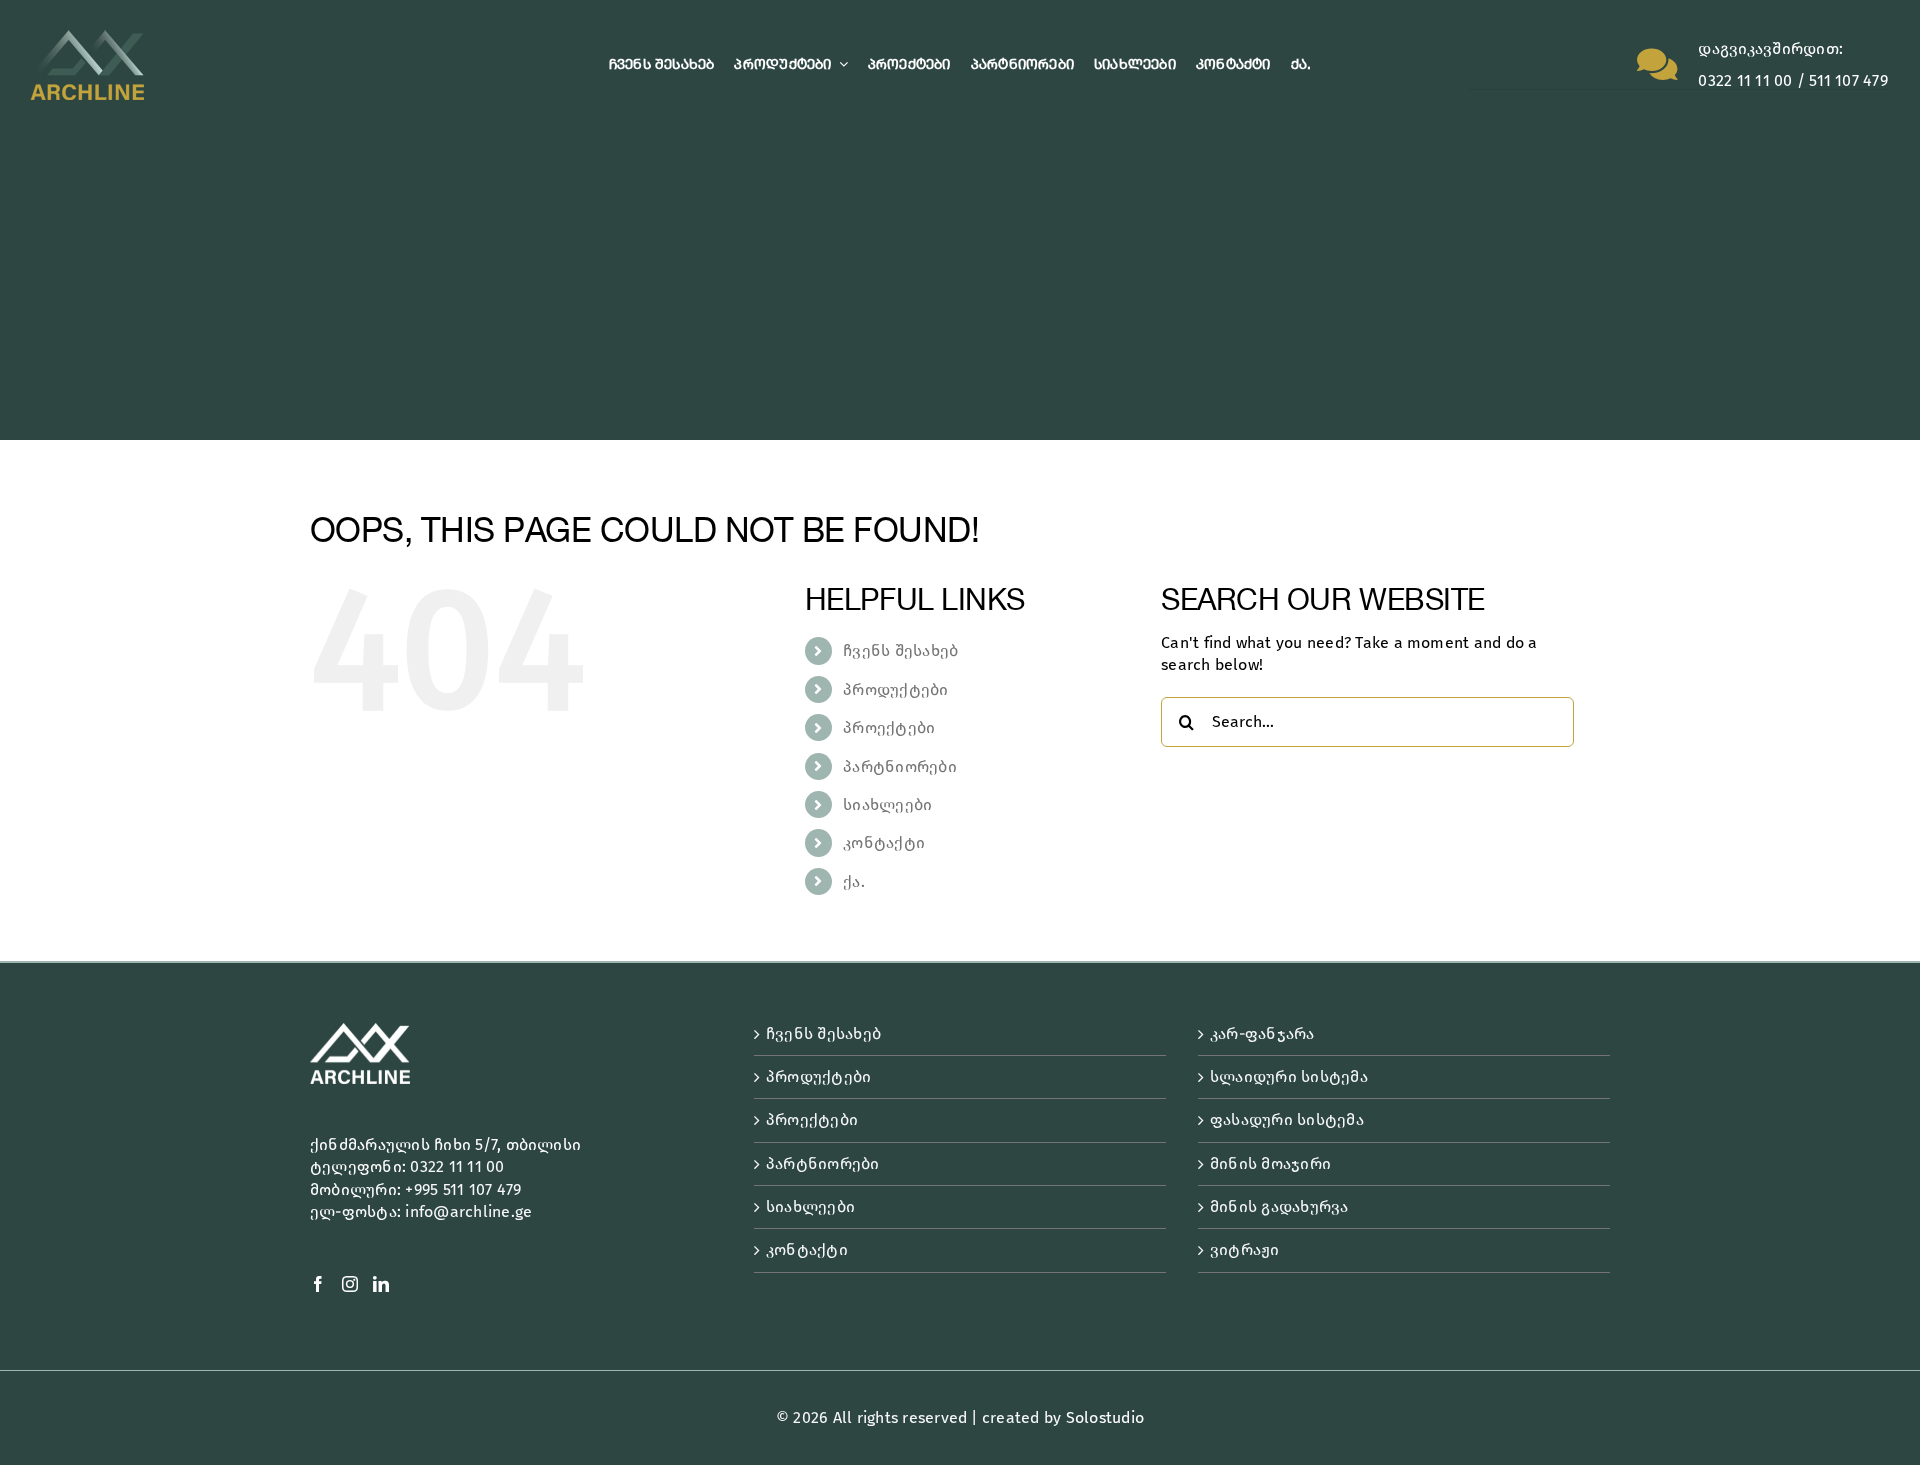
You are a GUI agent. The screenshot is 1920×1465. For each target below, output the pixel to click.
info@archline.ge (468, 1211)
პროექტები (889, 727)
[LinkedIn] (381, 1284)
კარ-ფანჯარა (1262, 1033)
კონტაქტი (884, 842)
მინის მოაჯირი (1270, 1163)
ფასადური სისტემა (1287, 1119)
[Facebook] (318, 1284)
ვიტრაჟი (1245, 1249)
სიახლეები (887, 804)
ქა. (854, 881)
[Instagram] (350, 1284)
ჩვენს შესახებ (900, 650)
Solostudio (1105, 1417)
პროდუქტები (895, 689)
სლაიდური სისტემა (1289, 1076)
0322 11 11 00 (457, 1166)
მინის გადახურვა (1279, 1206)
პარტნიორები (900, 766)
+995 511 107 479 (463, 1189)
